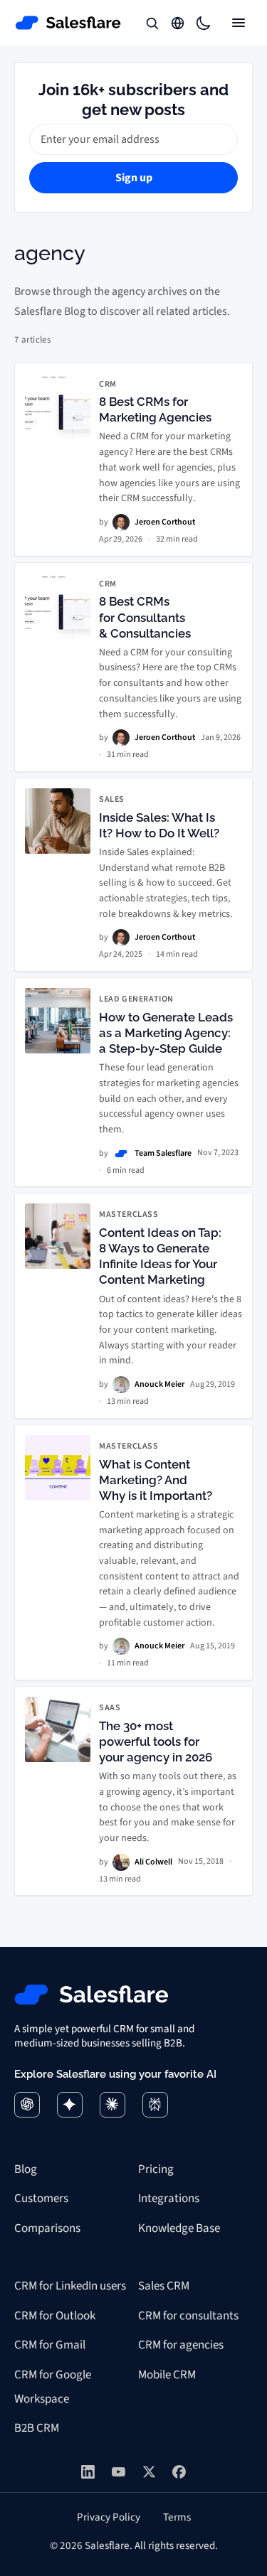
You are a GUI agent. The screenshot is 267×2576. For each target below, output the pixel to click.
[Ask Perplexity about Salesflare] (155, 2105)
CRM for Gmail (50, 2345)
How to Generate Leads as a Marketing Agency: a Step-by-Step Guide (166, 1033)
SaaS (110, 1708)
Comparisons (47, 2228)
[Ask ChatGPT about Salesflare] (27, 2105)
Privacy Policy (109, 2517)
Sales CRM (164, 2286)
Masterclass (129, 1215)
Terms (177, 2517)
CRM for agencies (181, 2345)
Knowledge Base (179, 2228)
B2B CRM (37, 2428)
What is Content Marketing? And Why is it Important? (156, 1480)
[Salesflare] (68, 23)
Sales (112, 800)
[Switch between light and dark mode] (203, 23)
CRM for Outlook (55, 2316)
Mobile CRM (167, 2375)
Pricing (156, 2169)
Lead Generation (136, 999)
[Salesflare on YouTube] (119, 2472)
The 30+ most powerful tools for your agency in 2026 (156, 1742)
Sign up (134, 178)
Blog (26, 2169)
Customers (41, 2199)
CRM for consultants (188, 2316)
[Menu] (239, 23)
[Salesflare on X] (149, 2472)
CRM (108, 385)
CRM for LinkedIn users (70, 2286)
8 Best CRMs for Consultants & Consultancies (145, 617)
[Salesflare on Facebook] (179, 2472)
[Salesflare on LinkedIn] (88, 2472)
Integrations (169, 2199)
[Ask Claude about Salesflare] (112, 2105)
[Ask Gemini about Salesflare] (70, 2105)
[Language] (177, 23)
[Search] (152, 23)
